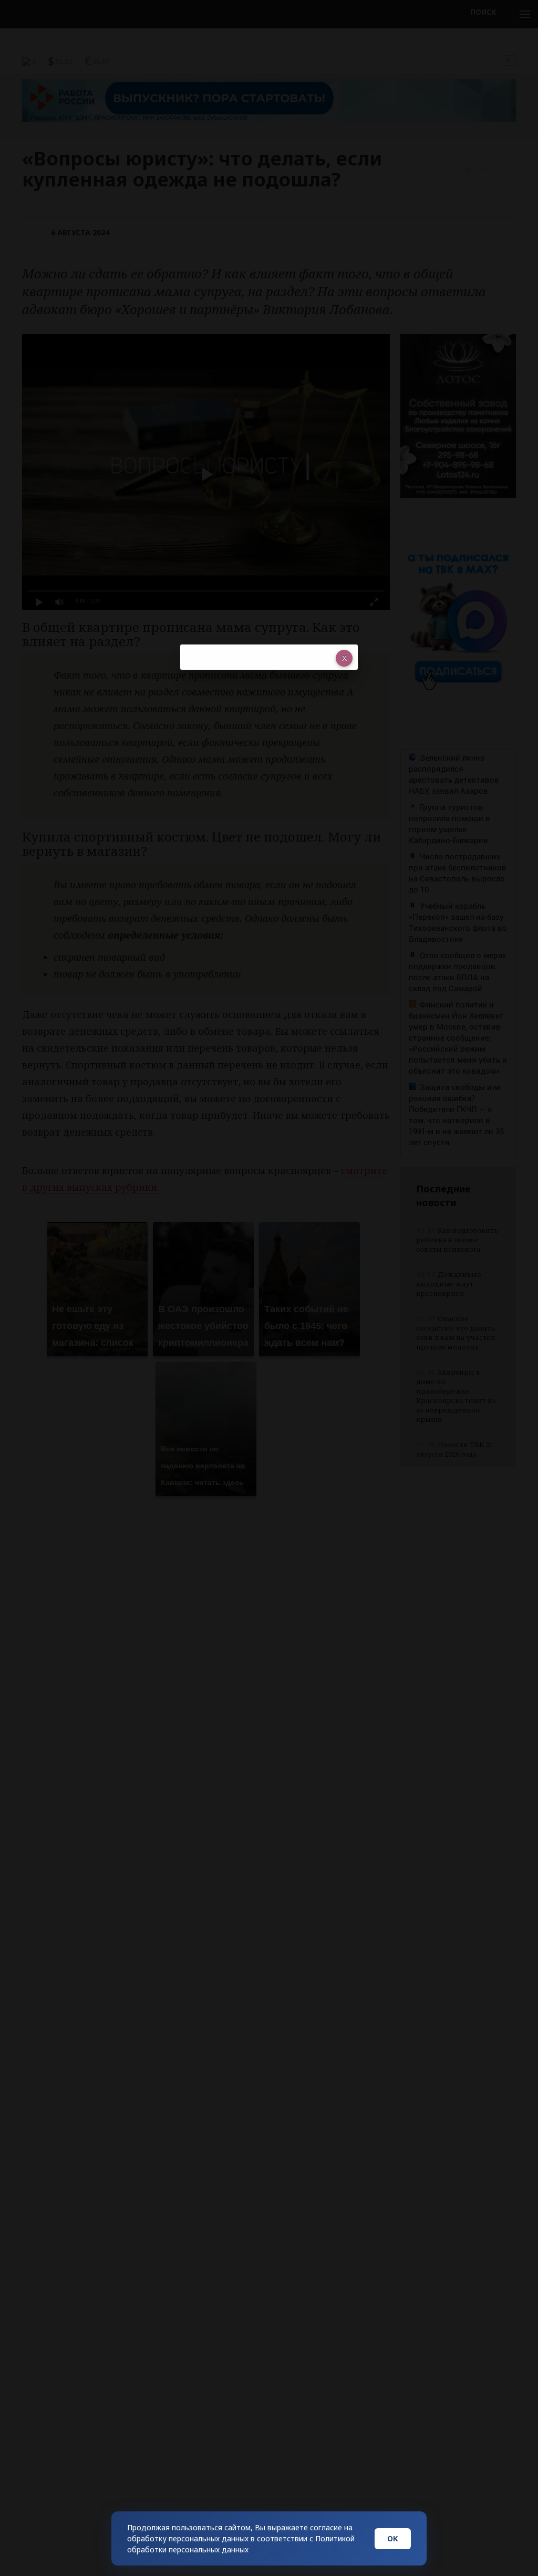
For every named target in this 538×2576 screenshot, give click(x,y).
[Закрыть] (344, 658)
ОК (393, 2538)
